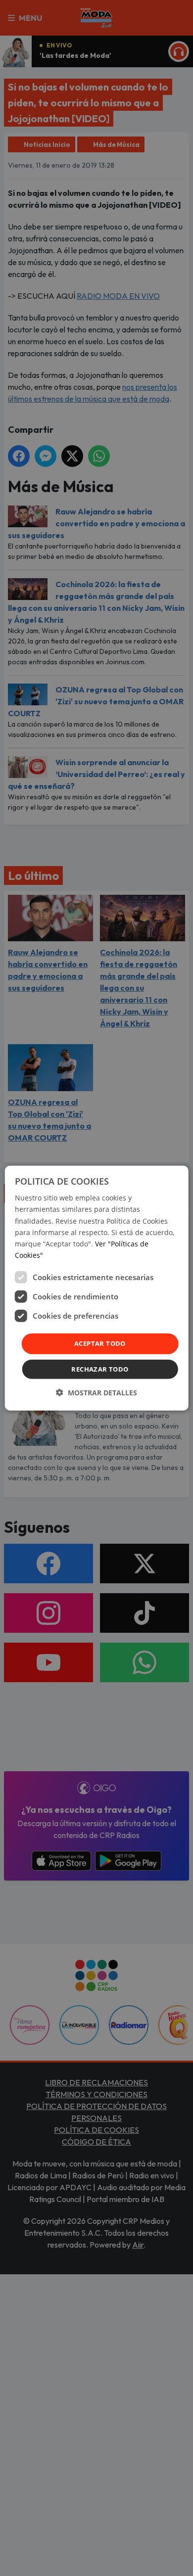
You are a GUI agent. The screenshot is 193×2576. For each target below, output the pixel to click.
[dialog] (97, 1288)
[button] (96, 1392)
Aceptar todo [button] (100, 1343)
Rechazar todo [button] (100, 1369)
